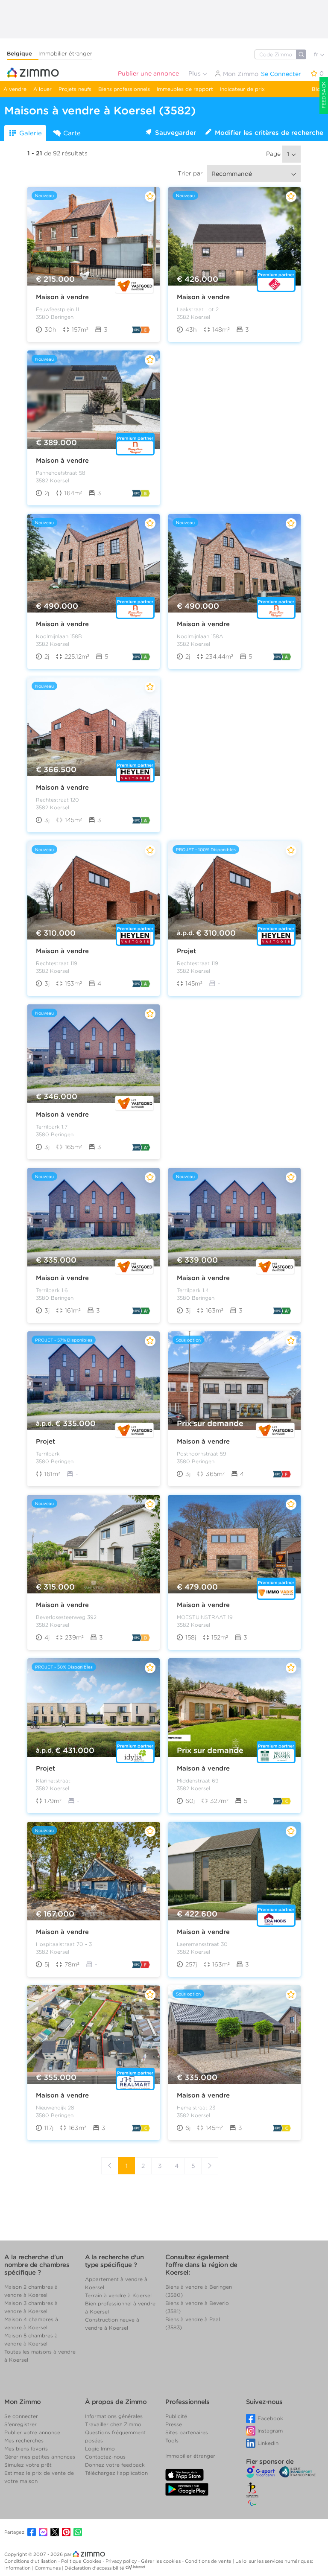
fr (317, 54)
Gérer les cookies (161, 2561)
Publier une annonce (148, 73)
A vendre (15, 89)
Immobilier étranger (65, 54)
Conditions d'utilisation (31, 2561)
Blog (318, 89)
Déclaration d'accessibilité (94, 2568)
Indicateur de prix (242, 89)
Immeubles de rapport (185, 89)
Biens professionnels (124, 89)
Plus (195, 73)
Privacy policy (122, 2561)
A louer (42, 89)
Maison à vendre (62, 297)
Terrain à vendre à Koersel (118, 2295)
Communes (48, 2568)
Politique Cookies (82, 2561)
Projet (186, 951)
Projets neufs (75, 89)
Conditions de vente (209, 2561)
